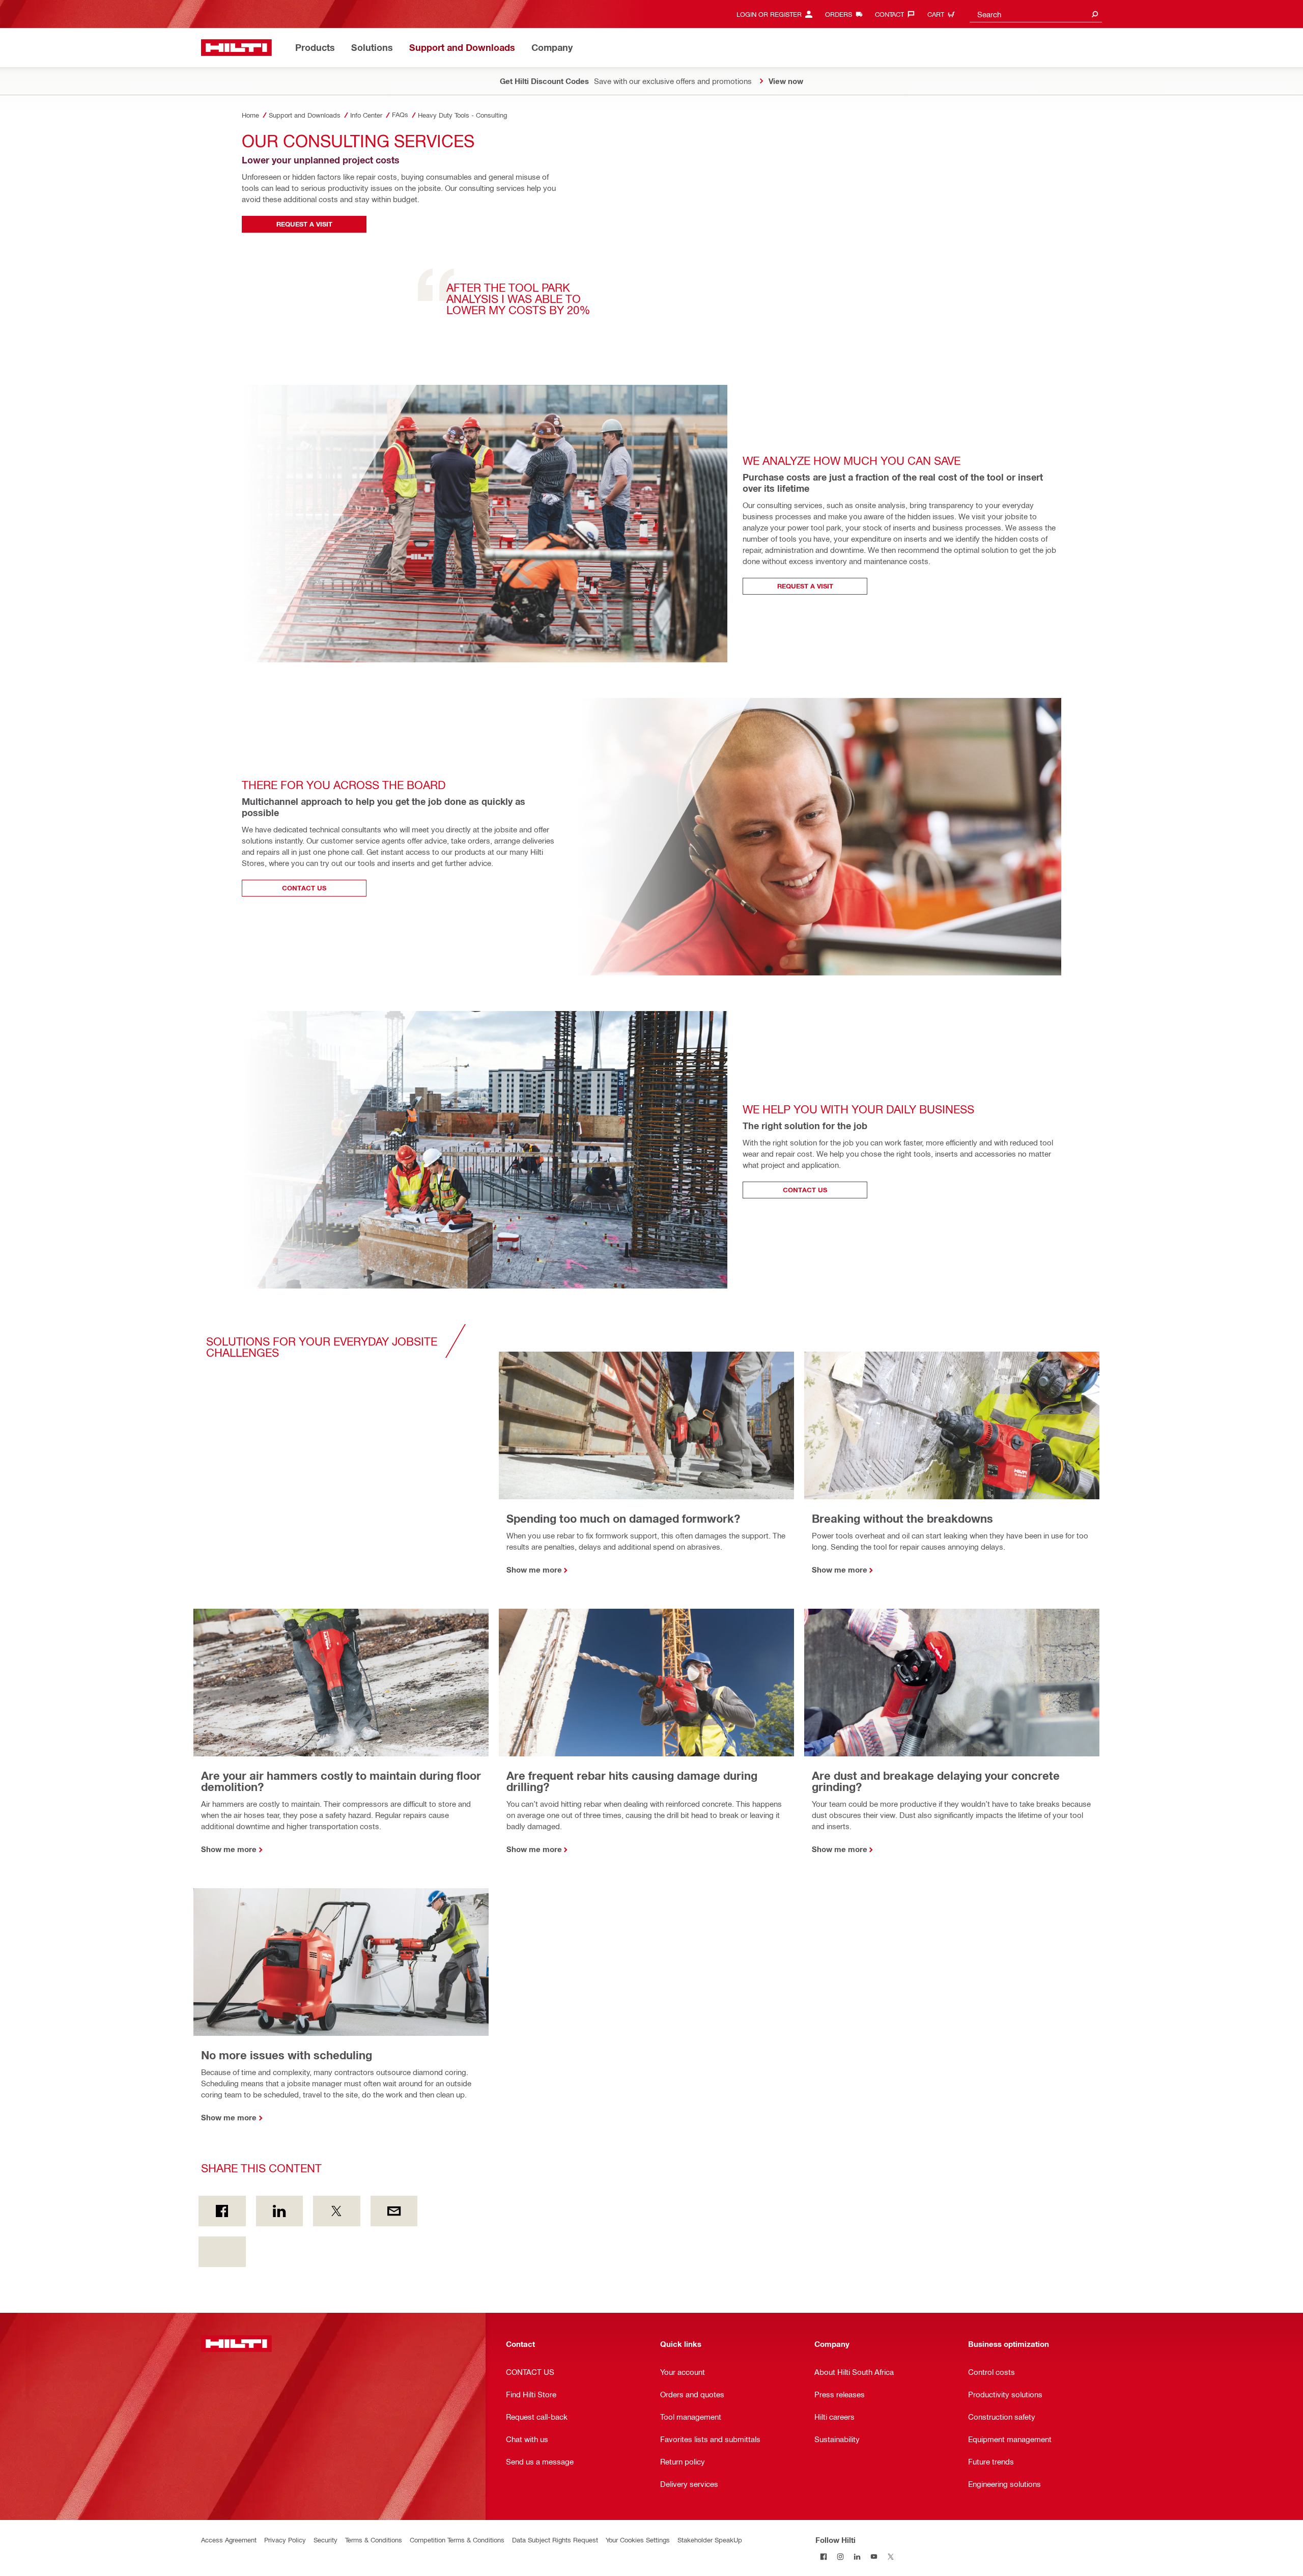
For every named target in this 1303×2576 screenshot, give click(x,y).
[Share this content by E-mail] (394, 2211)
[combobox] (1036, 14)
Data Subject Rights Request (555, 2540)
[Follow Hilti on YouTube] (874, 2556)
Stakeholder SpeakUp (710, 2540)
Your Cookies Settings (638, 2540)
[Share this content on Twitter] (337, 2211)
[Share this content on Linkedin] (280, 2211)
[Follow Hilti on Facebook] (824, 2556)
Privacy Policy (285, 2540)
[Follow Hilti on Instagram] (841, 2556)
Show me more (534, 1570)
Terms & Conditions (374, 2540)
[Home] (236, 48)
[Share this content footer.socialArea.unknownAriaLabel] (222, 2252)
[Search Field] (1095, 14)
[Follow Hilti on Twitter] (891, 2556)
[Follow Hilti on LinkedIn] (857, 2556)
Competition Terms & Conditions (457, 2540)
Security (325, 2540)
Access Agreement (229, 2540)
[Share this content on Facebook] (222, 2211)
